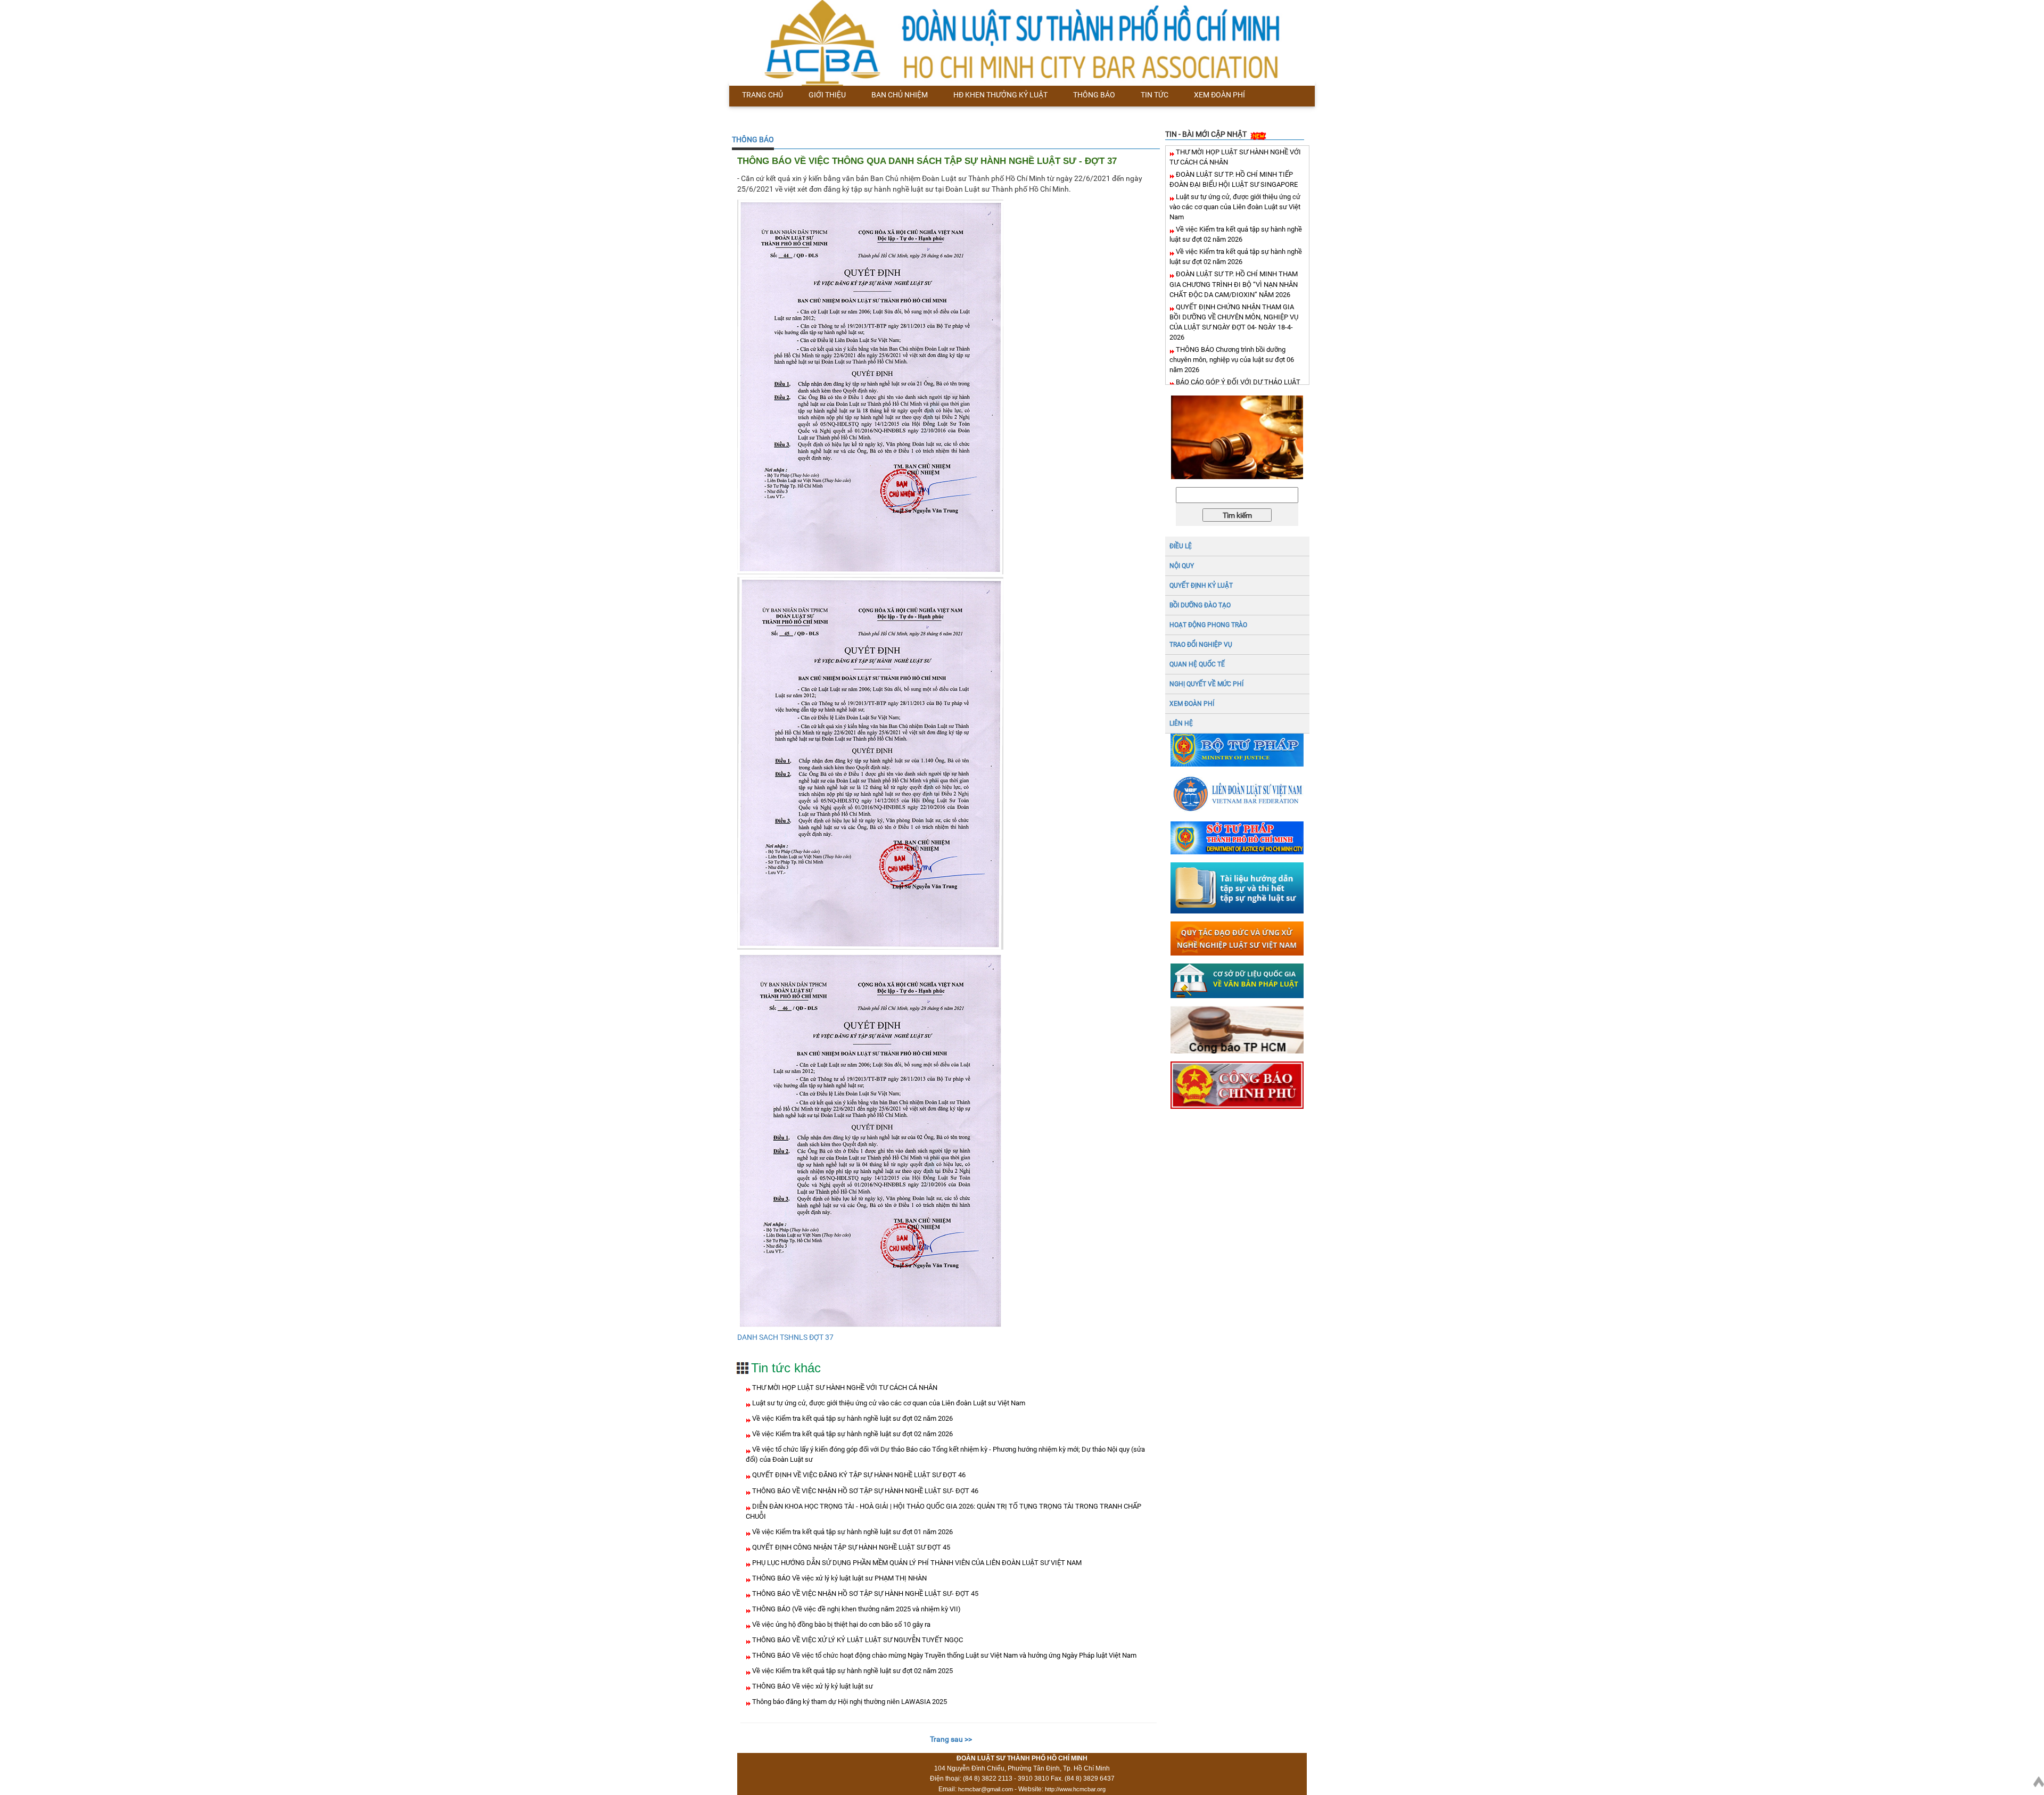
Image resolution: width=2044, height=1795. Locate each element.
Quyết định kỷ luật (1201, 586)
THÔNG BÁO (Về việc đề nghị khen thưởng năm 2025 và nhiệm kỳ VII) (856, 1609)
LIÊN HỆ (1181, 723)
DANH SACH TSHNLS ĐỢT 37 (785, 1337)
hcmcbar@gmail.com (986, 1789)
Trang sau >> (951, 1739)
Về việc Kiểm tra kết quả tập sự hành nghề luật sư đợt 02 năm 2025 (852, 1671)
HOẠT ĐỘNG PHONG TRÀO (1208, 625)
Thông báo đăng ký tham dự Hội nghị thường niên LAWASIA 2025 (849, 1702)
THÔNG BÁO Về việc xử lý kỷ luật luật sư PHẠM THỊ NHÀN (839, 1578)
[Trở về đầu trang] (2039, 1780)
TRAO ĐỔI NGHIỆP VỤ (1201, 645)
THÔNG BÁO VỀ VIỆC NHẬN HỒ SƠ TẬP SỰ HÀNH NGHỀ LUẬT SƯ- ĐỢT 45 (864, 1594)
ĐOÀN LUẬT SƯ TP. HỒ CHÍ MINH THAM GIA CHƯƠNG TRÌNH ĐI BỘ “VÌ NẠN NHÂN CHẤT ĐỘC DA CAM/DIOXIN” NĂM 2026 (1234, 284)
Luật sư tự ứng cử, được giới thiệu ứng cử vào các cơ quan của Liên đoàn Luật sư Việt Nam (888, 1403)
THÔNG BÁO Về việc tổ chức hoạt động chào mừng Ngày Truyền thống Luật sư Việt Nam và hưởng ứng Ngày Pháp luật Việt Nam (943, 1655)
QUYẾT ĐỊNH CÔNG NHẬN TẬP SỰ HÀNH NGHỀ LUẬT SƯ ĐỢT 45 (850, 1547)
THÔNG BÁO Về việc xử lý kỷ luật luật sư (812, 1686)
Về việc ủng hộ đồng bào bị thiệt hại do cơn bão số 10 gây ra (840, 1624)
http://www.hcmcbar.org (1075, 1789)
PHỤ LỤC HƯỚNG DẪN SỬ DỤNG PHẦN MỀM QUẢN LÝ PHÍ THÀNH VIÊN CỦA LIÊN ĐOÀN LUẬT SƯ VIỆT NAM (916, 1563)
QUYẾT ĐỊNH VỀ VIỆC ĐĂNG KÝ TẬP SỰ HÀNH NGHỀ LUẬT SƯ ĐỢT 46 (858, 1475)
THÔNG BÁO (753, 139)
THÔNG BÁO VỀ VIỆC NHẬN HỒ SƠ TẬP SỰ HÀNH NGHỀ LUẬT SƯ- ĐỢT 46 (864, 1491)
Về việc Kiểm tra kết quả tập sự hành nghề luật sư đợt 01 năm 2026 (852, 1532)
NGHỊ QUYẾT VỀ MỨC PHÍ (1206, 684)
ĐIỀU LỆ (1181, 546)
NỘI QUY (1182, 566)
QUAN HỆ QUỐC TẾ (1197, 664)
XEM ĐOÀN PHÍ (1192, 704)
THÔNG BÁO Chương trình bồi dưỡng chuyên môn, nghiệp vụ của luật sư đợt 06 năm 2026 (1232, 360)
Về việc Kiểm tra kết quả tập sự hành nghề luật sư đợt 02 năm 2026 (852, 1418)
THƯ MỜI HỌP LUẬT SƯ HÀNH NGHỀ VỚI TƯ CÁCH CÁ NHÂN (844, 1388)
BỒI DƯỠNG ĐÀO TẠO (1200, 605)
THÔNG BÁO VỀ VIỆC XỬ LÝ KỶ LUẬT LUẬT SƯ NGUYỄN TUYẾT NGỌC (857, 1640)
